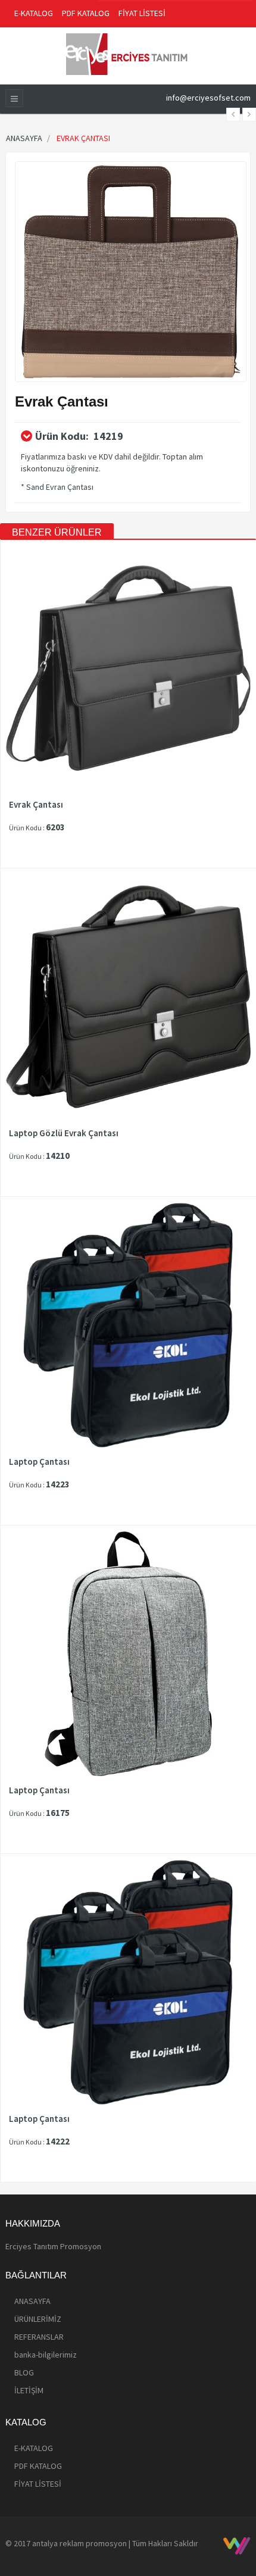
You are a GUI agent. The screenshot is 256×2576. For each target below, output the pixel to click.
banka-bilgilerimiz (46, 2355)
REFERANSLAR (39, 2337)
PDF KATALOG (86, 13)
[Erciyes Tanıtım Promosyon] (128, 53)
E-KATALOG (34, 13)
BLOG (24, 2372)
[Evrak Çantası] (131, 271)
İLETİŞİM (29, 2390)
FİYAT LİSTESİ (142, 13)
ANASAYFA (32, 2301)
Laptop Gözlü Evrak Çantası (64, 1133)
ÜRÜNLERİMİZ (38, 2319)
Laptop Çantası (39, 1462)
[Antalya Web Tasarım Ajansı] (237, 2546)
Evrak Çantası (36, 805)
